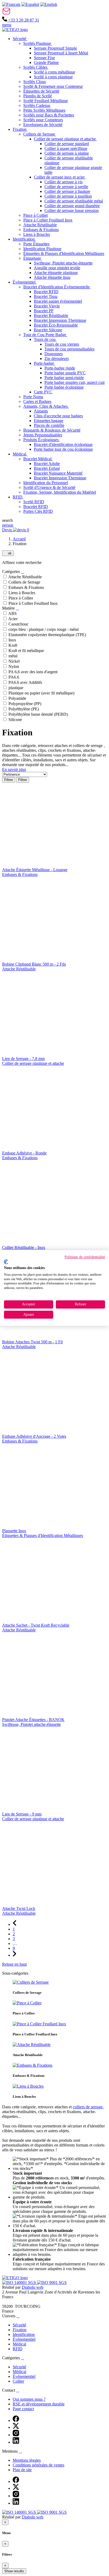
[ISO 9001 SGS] (52, 2282)
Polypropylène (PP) (25, 704)
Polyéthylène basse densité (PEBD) (38, 714)
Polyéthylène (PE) (24, 709)
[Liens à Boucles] (28, 2086)
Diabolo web (33, 2287)
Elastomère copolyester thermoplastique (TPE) (47, 635)
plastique (16, 688)
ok (8, 553)
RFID (18, 2349)
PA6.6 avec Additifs (25, 682)
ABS (12, 613)
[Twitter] (16, 2427)
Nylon (14, 666)
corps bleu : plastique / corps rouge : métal (44, 629)
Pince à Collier (21, 598)
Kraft (13, 645)
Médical (19, 2344)
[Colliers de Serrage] (31, 1982)
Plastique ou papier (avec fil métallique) (41, 693)
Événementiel (24, 2339)
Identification (24, 2334)
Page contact (23, 2409)
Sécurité (19, 2325)
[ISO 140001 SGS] (20, 2282)
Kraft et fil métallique (26, 651)
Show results (14, 2571)
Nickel (14, 661)
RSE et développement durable (39, 2404)
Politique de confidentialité (85, 1257)
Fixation (20, 2330)
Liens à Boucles (22, 593)
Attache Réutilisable (25, 577)
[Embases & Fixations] (33, 2065)
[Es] (30, 4)
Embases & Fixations (26, 587)
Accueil (19, 539)
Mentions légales (27, 2460)
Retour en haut (14, 1964)
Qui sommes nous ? (29, 2399)
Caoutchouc (19, 624)
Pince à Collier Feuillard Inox (33, 603)
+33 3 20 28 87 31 (23, 20)
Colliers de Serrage (24, 582)
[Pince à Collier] (27, 2003)
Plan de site (22, 2470)
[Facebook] (16, 2420)
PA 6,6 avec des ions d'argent (33, 672)
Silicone (15, 720)
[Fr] (11, 4)
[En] (49, 4)
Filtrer (9, 780)
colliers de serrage (88, 2107)
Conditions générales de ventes (38, 2465)
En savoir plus (14, 769)
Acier (13, 619)
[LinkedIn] (16, 2442)
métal (13, 656)
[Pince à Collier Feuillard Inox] (39, 2024)
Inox (12, 640)
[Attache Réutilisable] (32, 2045)
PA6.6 (14, 677)
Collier (18, 2381)
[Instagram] (16, 2435)
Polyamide (17, 698)
